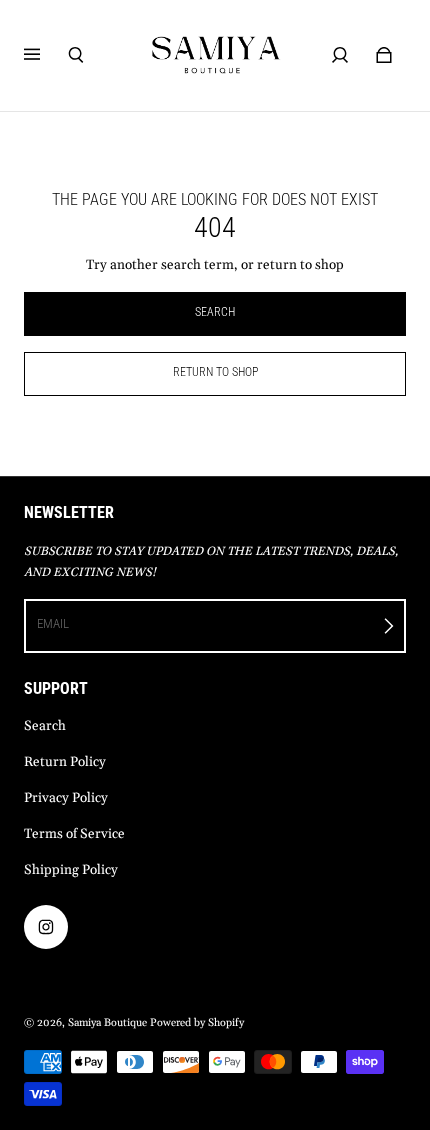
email (53, 623)
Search (45, 726)
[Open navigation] (46, 55)
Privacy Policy (66, 798)
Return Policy (65, 762)
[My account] (340, 55)
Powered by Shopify (197, 1023)
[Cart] (384, 55)
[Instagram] (46, 927)
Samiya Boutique (107, 1023)
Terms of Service (74, 834)
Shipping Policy (71, 870)
